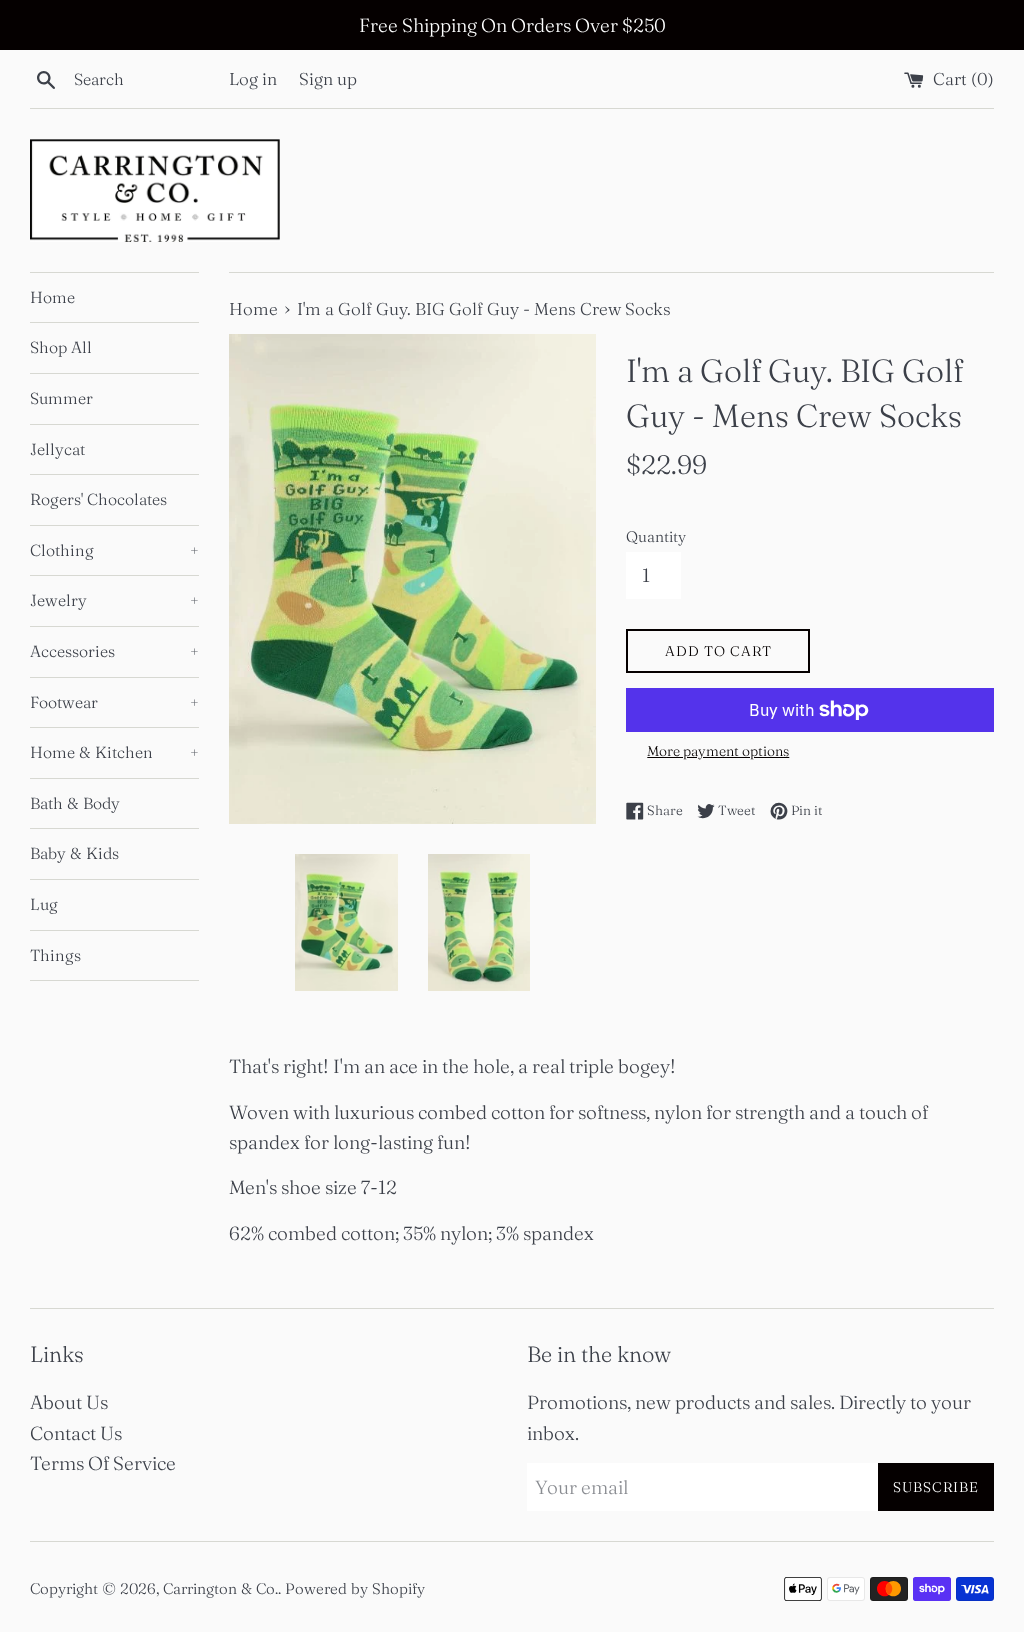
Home (52, 297)
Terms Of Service (103, 1463)
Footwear (114, 702)
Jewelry (114, 600)
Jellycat (57, 449)
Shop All (61, 347)
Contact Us (76, 1433)
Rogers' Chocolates (98, 499)
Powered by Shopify (355, 1588)
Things (55, 955)
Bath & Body (75, 803)
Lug (44, 904)
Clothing (114, 550)
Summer (61, 398)
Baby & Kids (74, 853)
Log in (253, 78)
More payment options (718, 751)
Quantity (656, 536)
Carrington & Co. (220, 1588)
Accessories (114, 651)
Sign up (328, 78)
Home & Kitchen (114, 752)
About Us (69, 1402)
